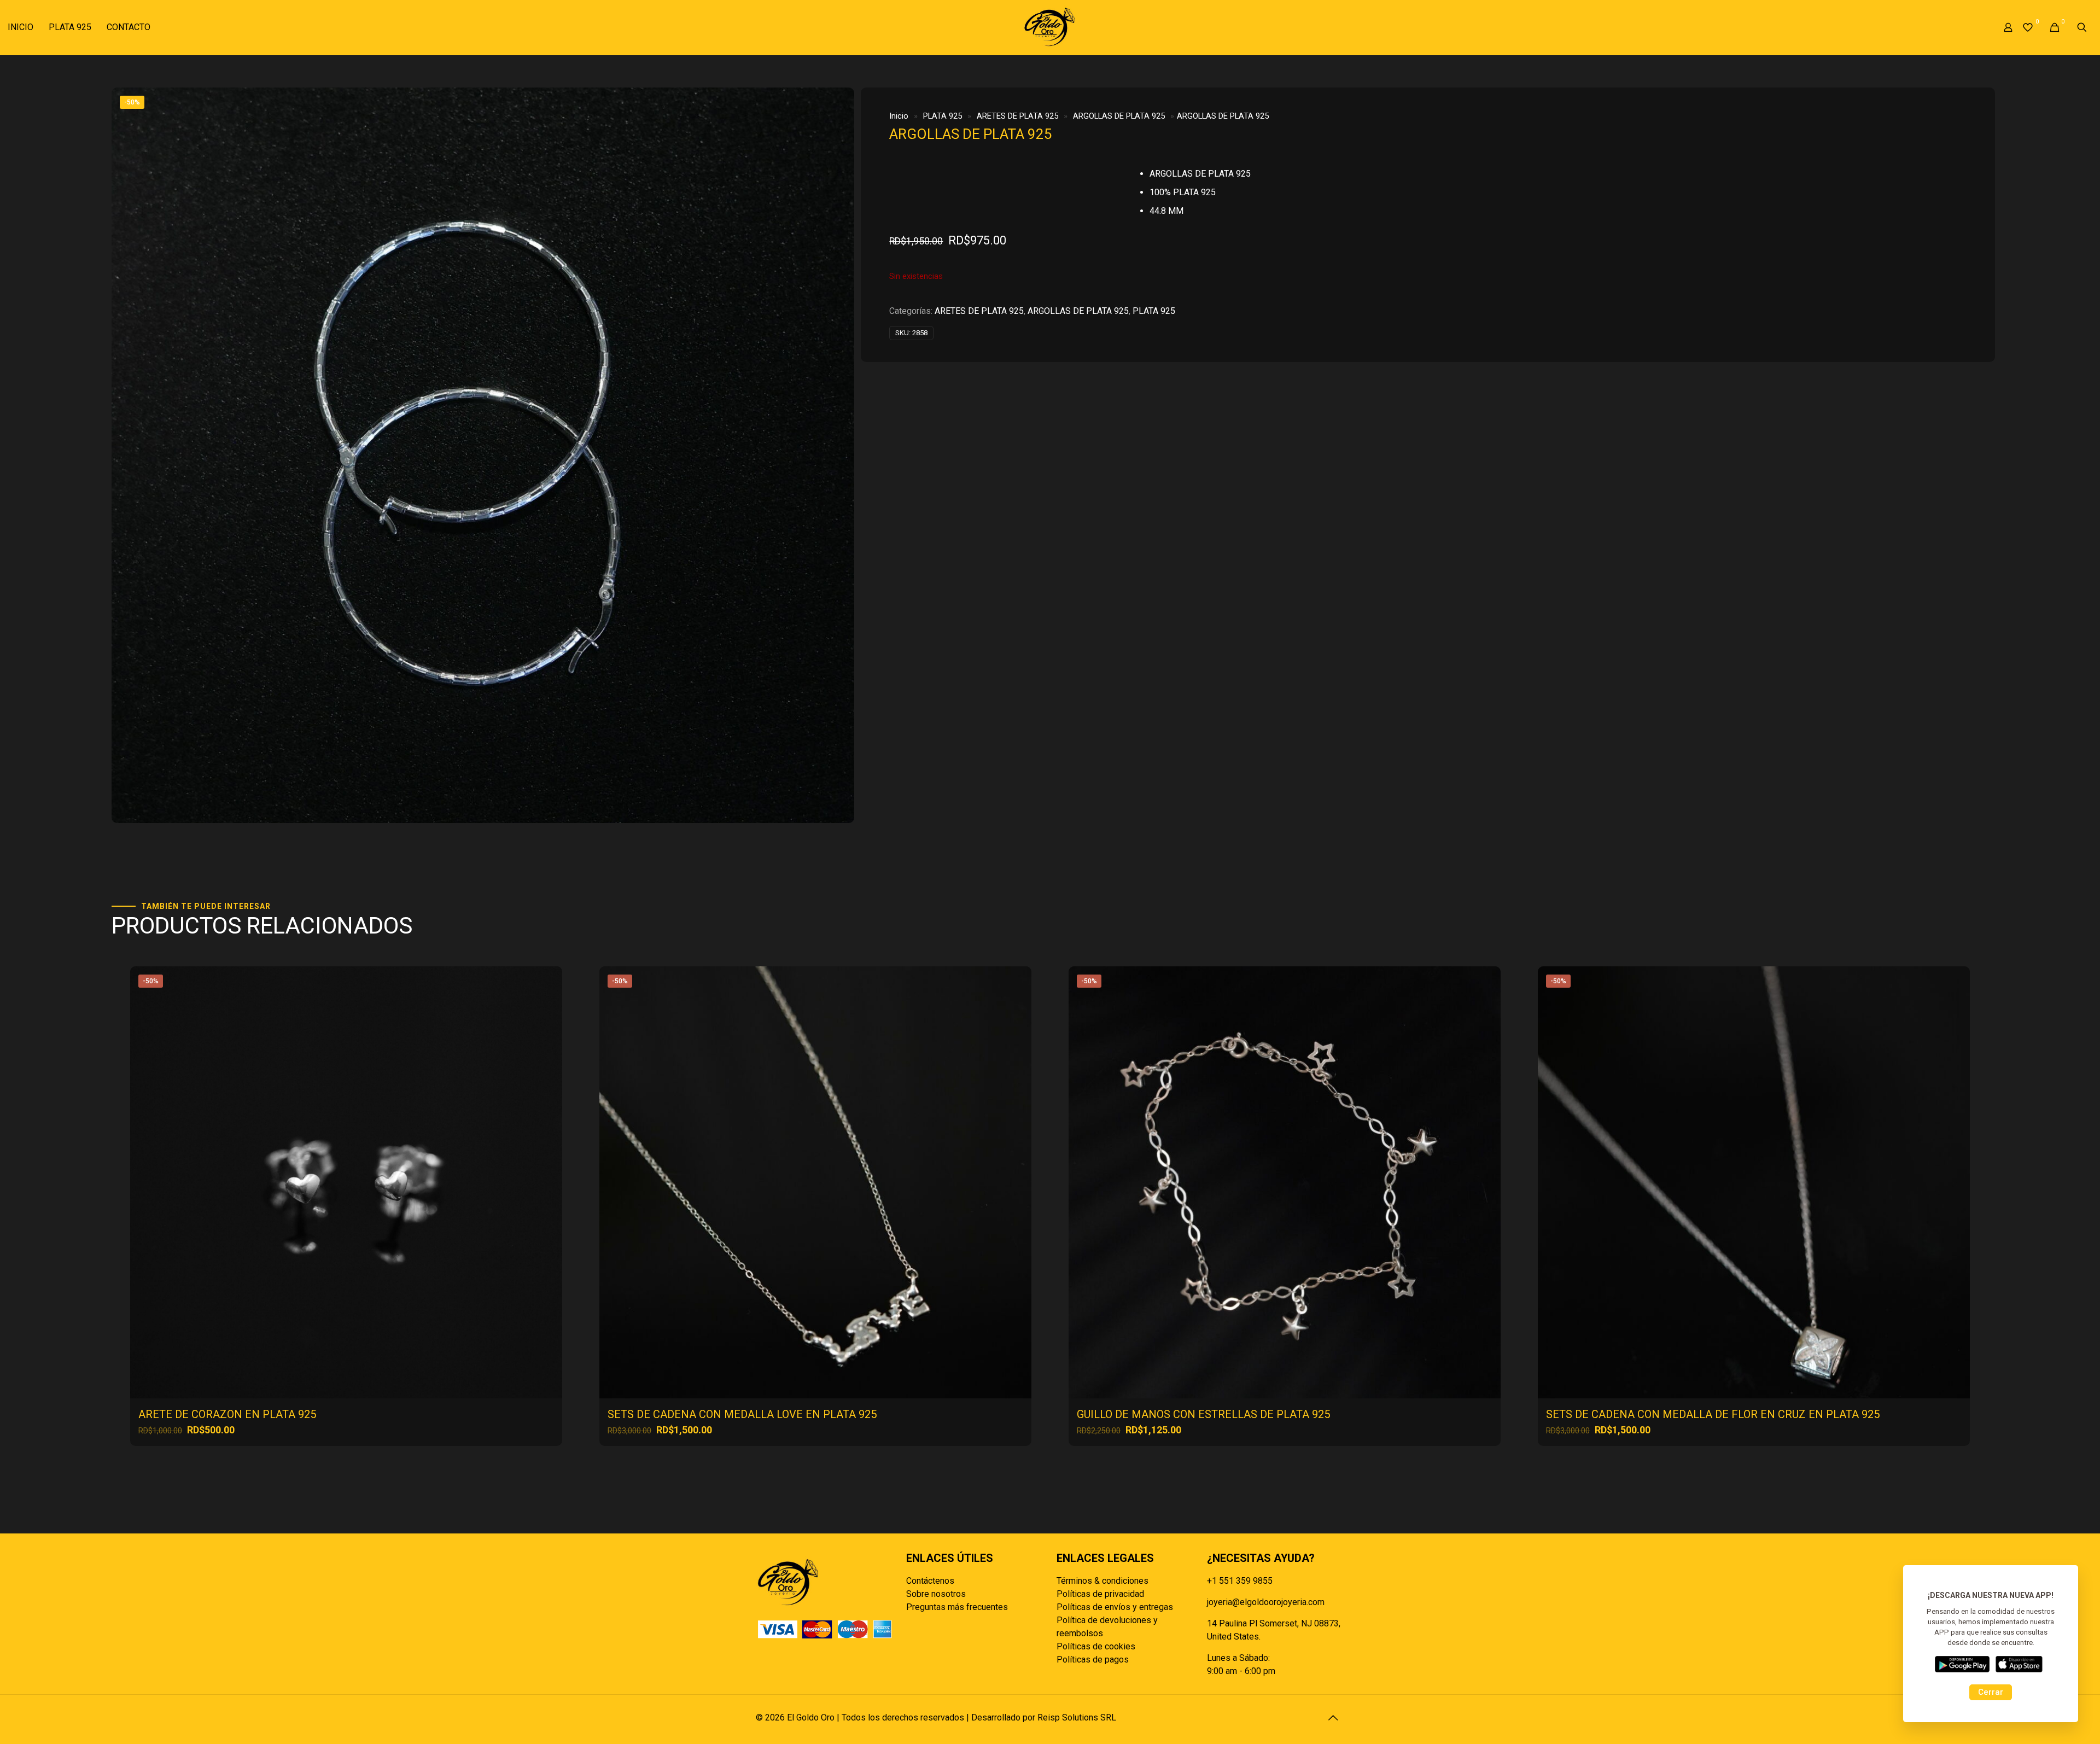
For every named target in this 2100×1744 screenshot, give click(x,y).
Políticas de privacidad (1100, 1594)
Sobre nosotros (936, 1594)
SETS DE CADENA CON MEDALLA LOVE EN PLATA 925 (742, 1414)
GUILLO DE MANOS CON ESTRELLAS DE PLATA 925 (1203, 1414)
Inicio (899, 116)
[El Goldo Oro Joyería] (1050, 27)
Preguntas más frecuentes (957, 1607)
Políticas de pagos (1093, 1660)
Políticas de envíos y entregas (1115, 1607)
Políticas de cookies (1096, 1646)
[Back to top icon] (1333, 1718)
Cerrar (1991, 1692)
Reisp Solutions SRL (1077, 1717)
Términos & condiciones (1102, 1581)
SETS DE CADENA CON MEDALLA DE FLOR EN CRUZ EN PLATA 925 (1713, 1414)
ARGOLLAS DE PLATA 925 (1119, 116)
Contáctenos (930, 1581)
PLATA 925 (943, 116)
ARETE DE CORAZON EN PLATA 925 (227, 1414)
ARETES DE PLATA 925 (1017, 116)
